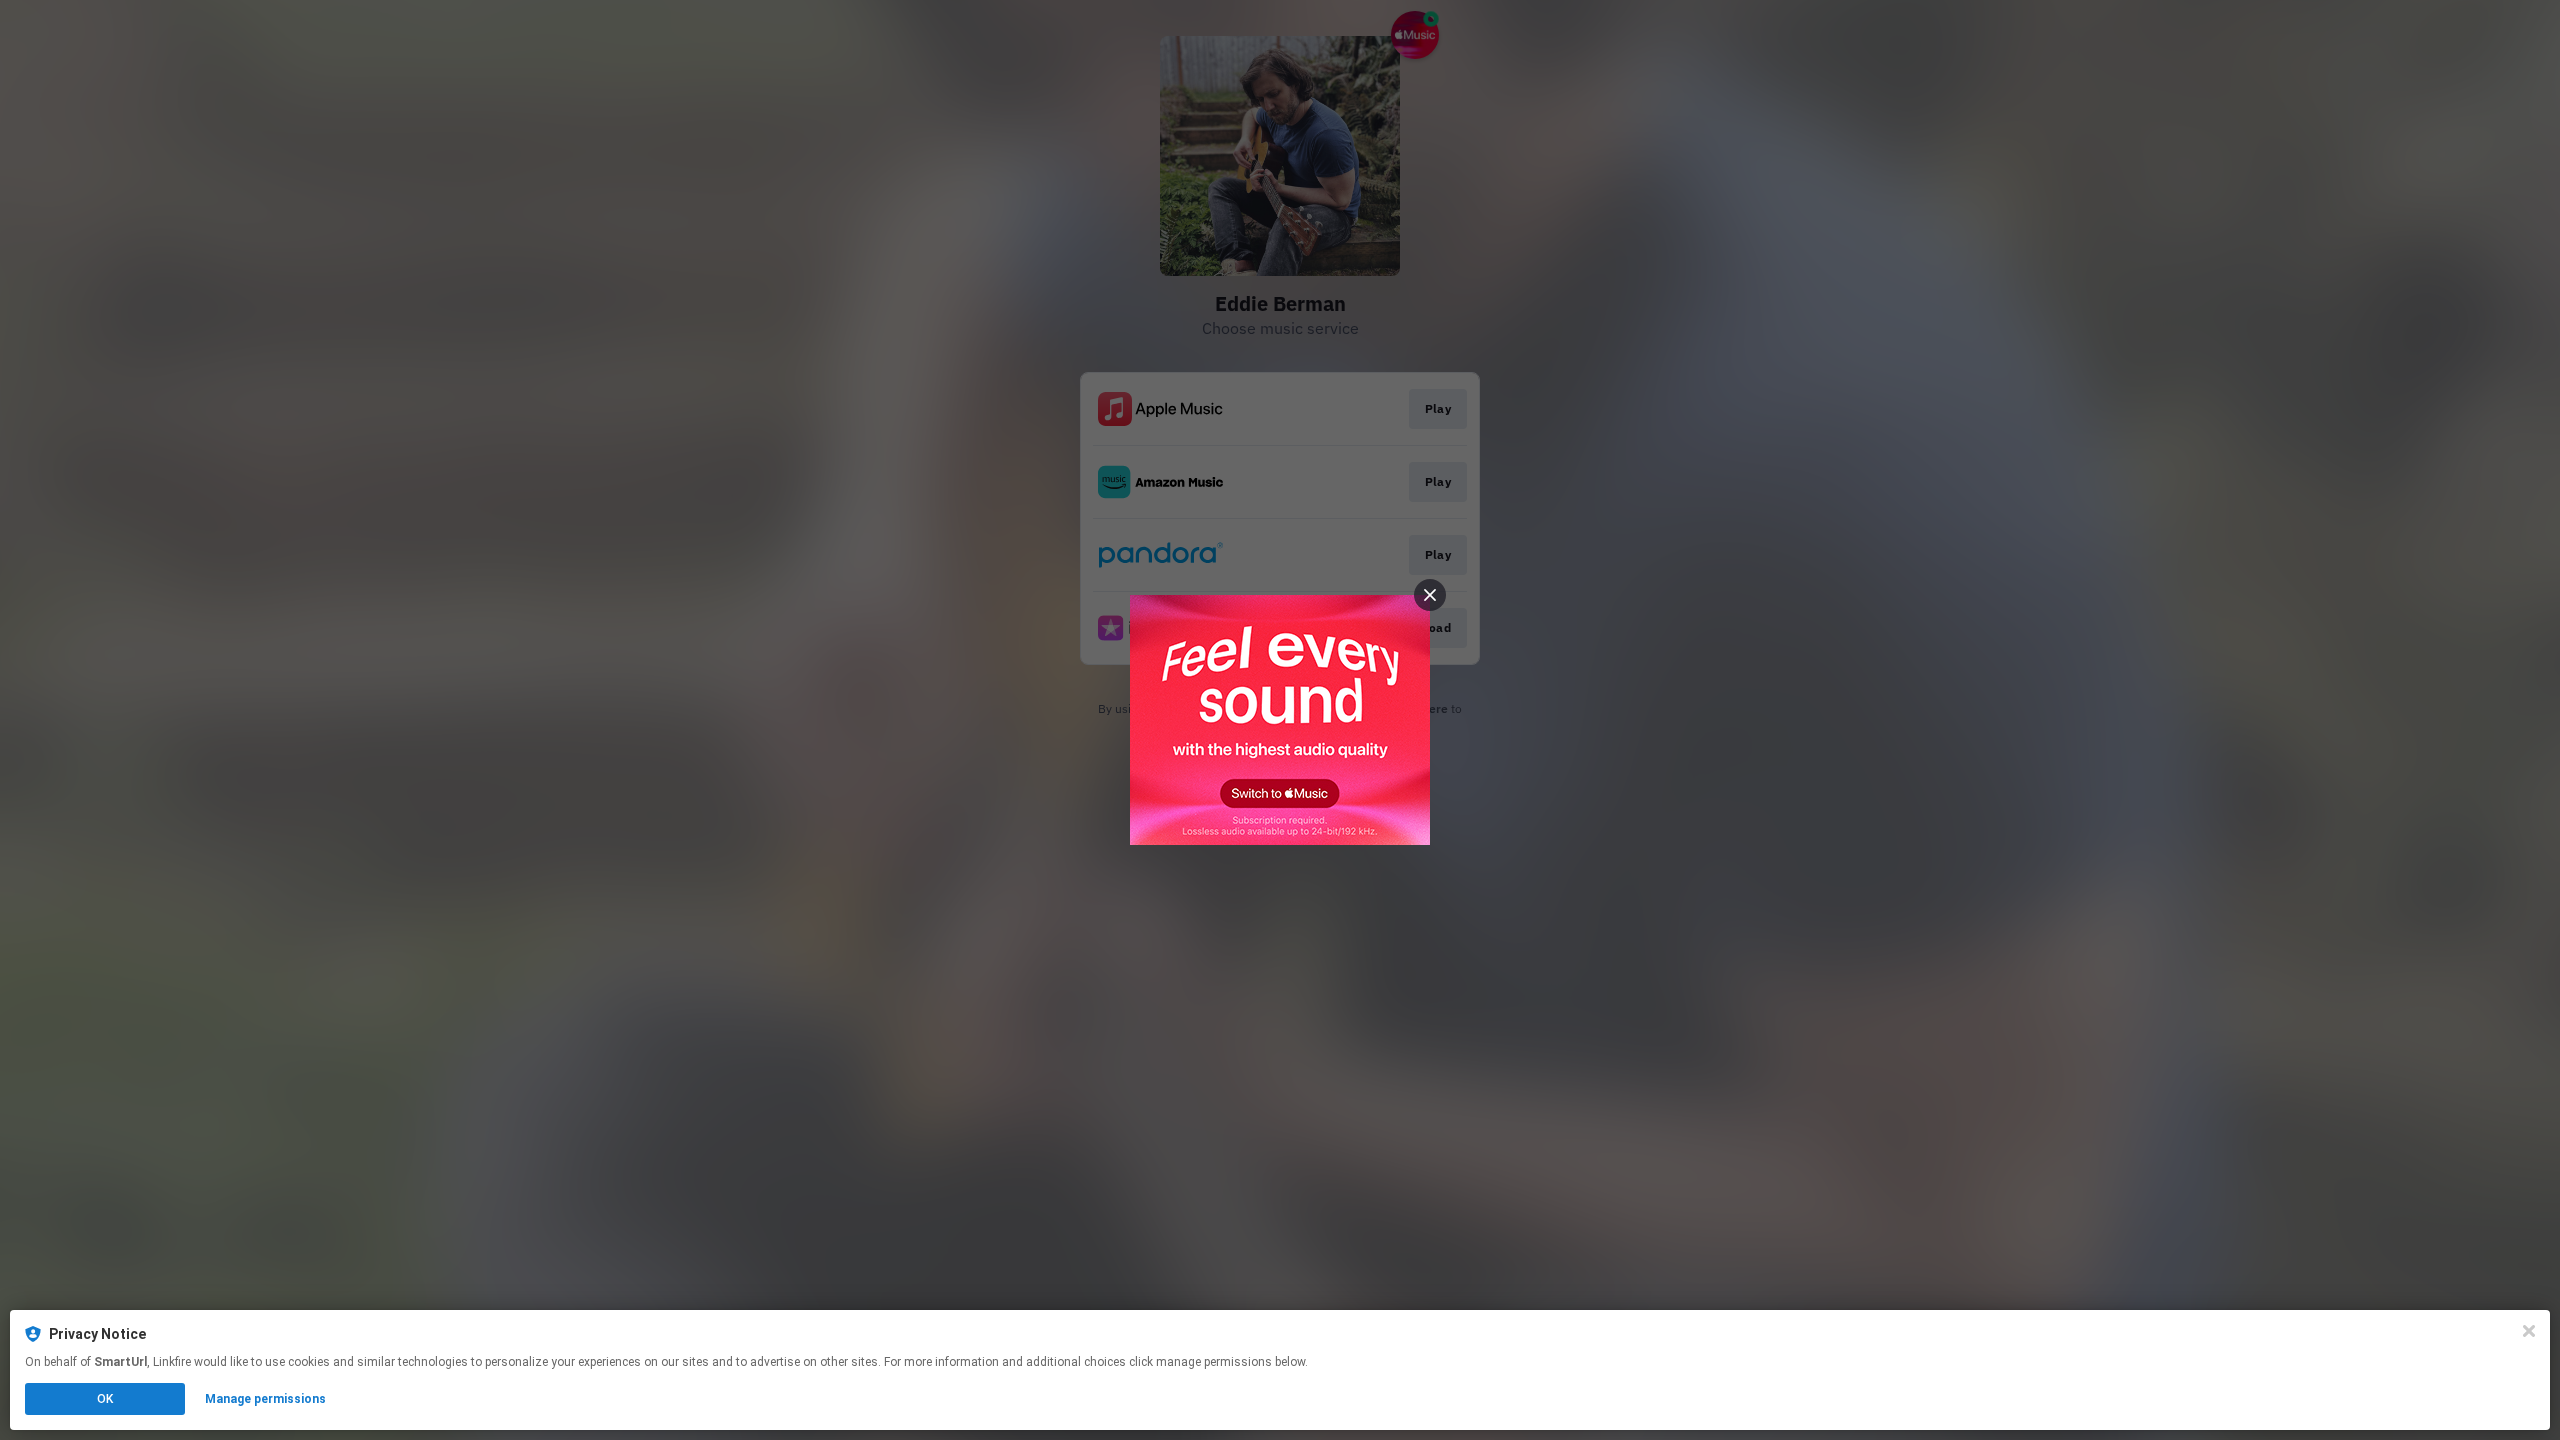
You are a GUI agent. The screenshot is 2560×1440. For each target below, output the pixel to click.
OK (105, 1399)
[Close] (2529, 1331)
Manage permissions (265, 1399)
